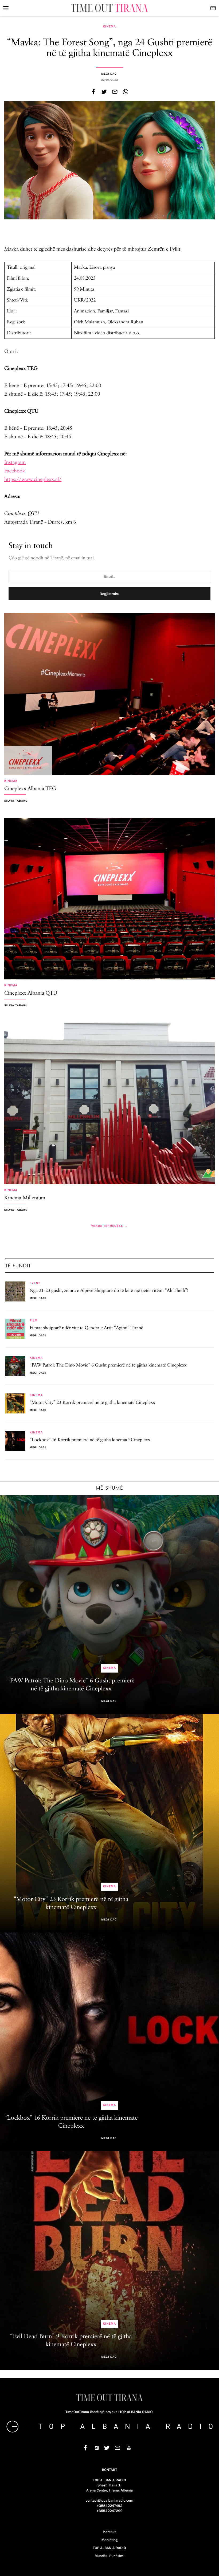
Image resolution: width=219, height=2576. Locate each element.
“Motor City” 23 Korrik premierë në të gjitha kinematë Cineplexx (92, 1403)
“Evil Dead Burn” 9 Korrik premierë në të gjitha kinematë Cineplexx (71, 2341)
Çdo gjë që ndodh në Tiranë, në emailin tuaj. (52, 558)
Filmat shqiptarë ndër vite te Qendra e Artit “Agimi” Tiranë (86, 1328)
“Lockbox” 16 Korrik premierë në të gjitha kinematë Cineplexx (90, 1440)
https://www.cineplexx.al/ (33, 479)
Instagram (15, 462)
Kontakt (109, 2532)
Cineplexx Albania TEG (30, 789)
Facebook (15, 471)
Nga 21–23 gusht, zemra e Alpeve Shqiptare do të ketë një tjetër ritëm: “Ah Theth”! (109, 1291)
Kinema (109, 27)
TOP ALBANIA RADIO (109, 2548)
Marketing (109, 2540)
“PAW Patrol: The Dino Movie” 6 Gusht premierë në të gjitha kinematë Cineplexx (108, 1365)
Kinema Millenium (25, 1198)
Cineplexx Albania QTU (31, 993)
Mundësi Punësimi (110, 2556)
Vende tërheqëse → (109, 1226)
